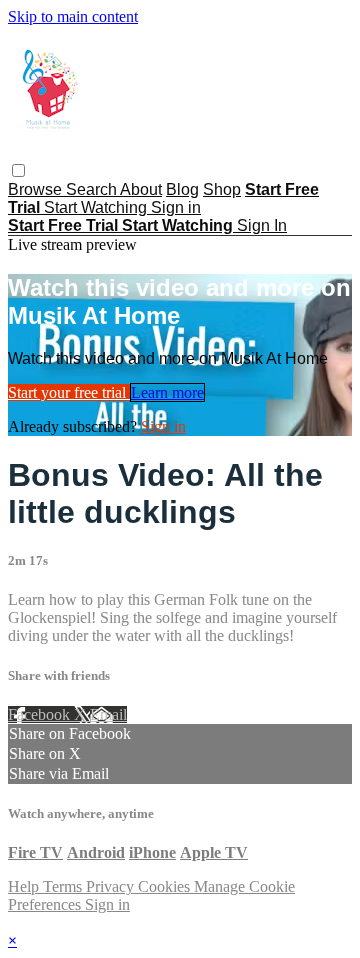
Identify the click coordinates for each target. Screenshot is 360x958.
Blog (182, 189)
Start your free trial (69, 392)
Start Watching (97, 207)
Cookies (166, 886)
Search (93, 189)
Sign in (176, 207)
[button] (18, 170)
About (141, 189)
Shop (222, 189)
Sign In (262, 225)
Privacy (112, 886)
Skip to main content (73, 16)
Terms (64, 886)
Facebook (41, 714)
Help (25, 886)
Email (108, 714)
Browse (37, 189)
